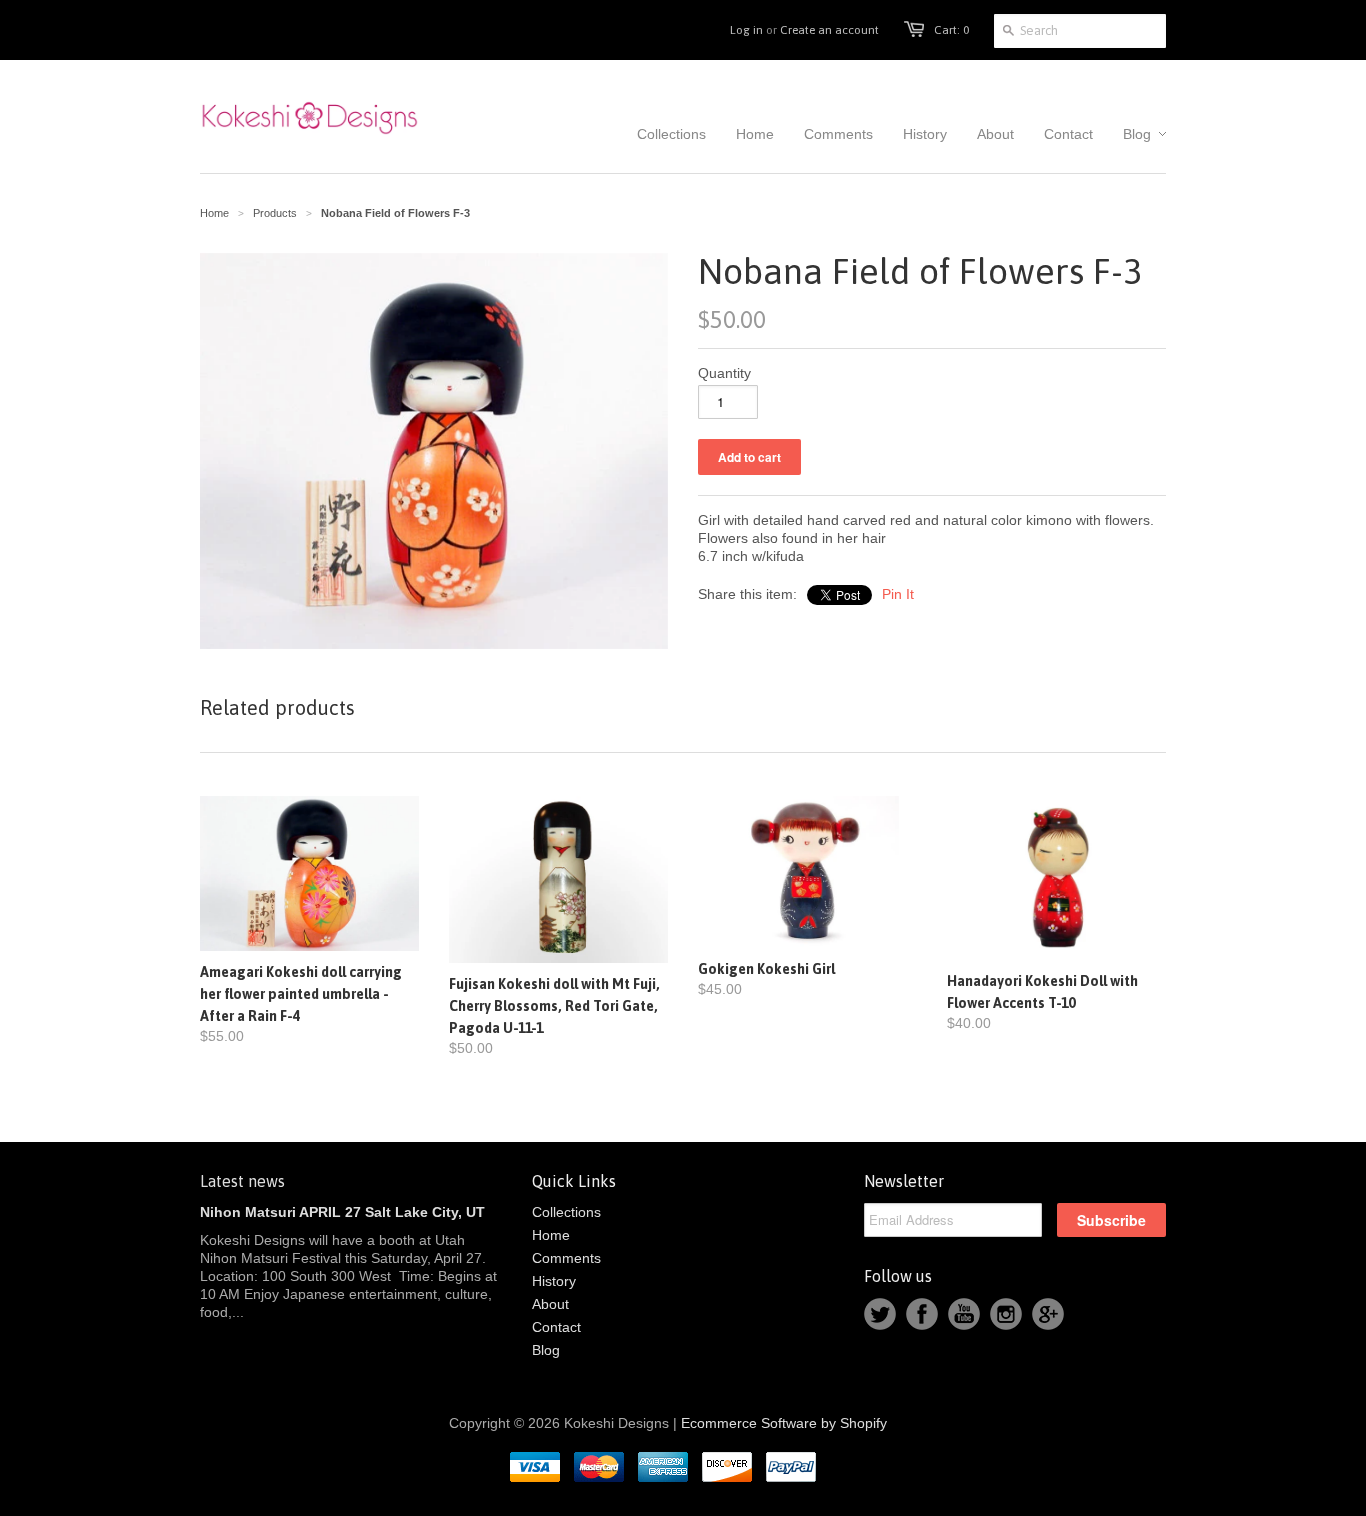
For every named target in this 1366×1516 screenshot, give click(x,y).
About (550, 1304)
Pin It (898, 594)
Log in (746, 30)
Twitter (880, 1314)
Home (551, 1235)
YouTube (964, 1314)
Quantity (724, 373)
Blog (546, 1350)
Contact (556, 1327)
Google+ (1048, 1314)
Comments (566, 1258)
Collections (566, 1212)
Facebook (922, 1314)
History (554, 1281)
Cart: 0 (951, 30)
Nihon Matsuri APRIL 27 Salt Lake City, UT (342, 1212)
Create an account (829, 30)
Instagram (1006, 1314)
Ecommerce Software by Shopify (784, 1423)
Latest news (242, 1181)
